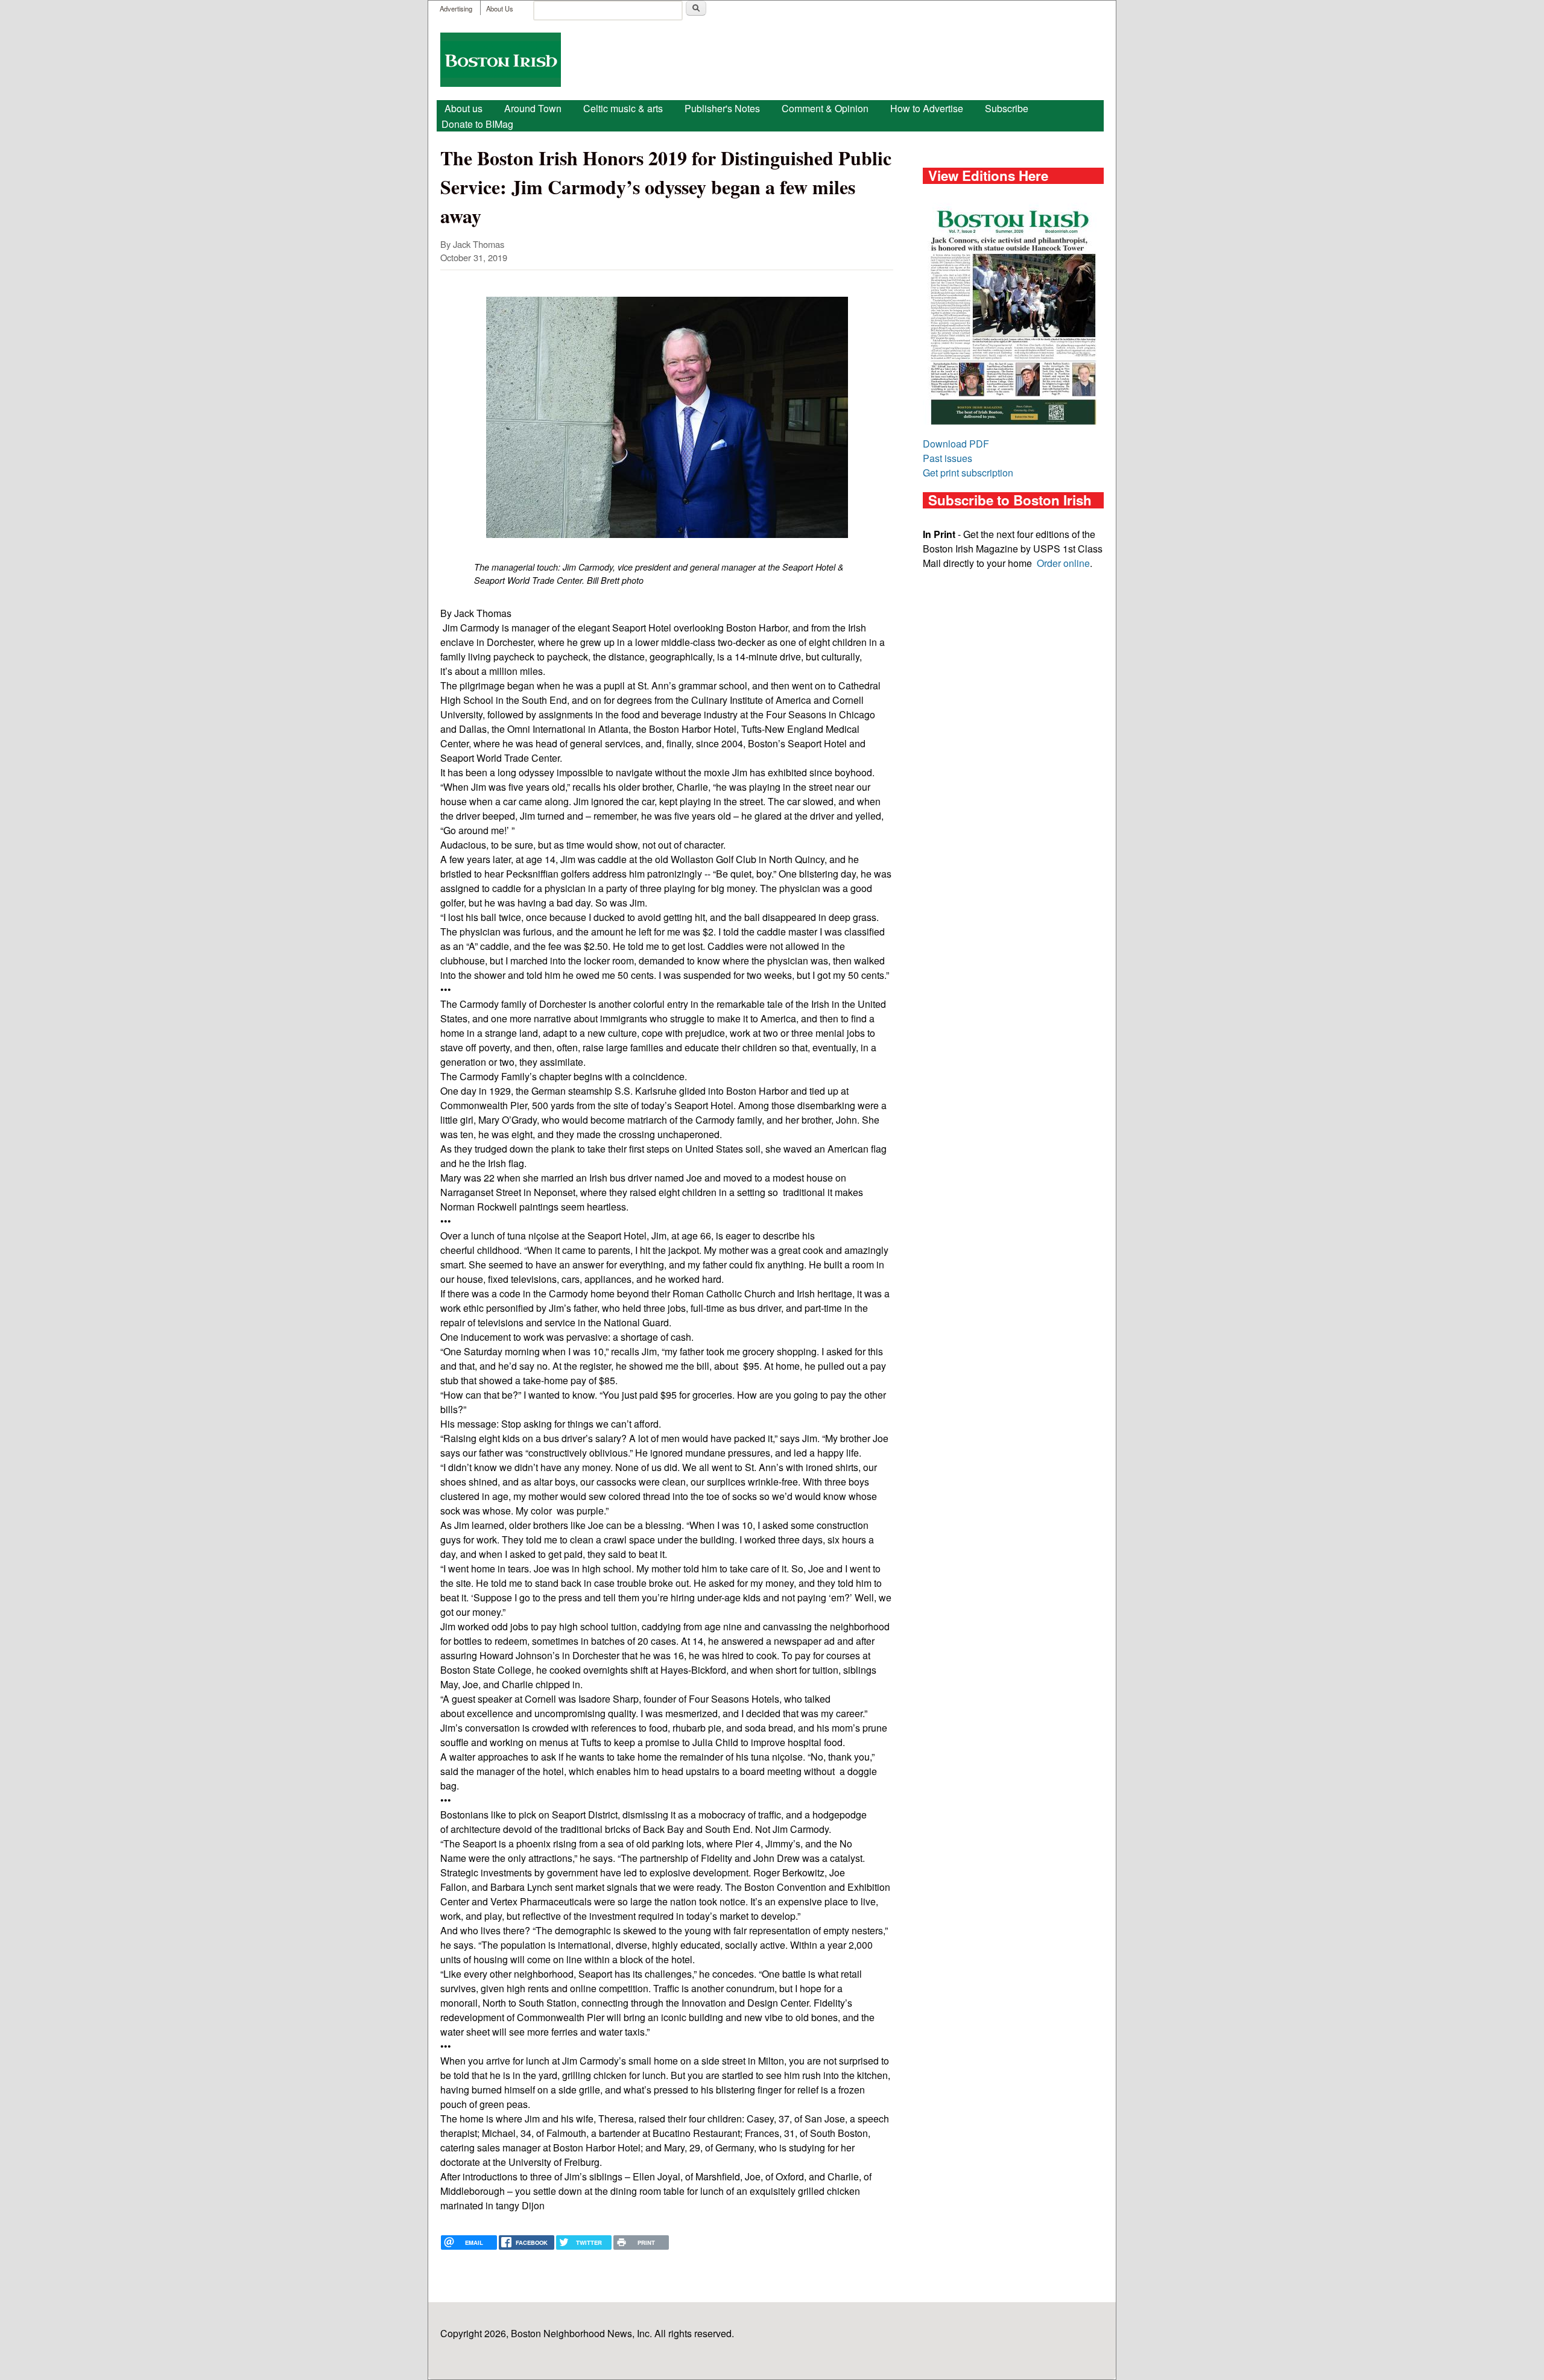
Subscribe (1007, 108)
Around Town (533, 108)
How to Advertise (927, 108)
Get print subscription (968, 473)
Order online (1063, 563)
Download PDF (956, 444)
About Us (500, 8)
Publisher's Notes (722, 108)
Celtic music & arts (623, 108)
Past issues (948, 458)
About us (464, 108)
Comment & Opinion (825, 108)
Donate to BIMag (477, 124)
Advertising (456, 8)
